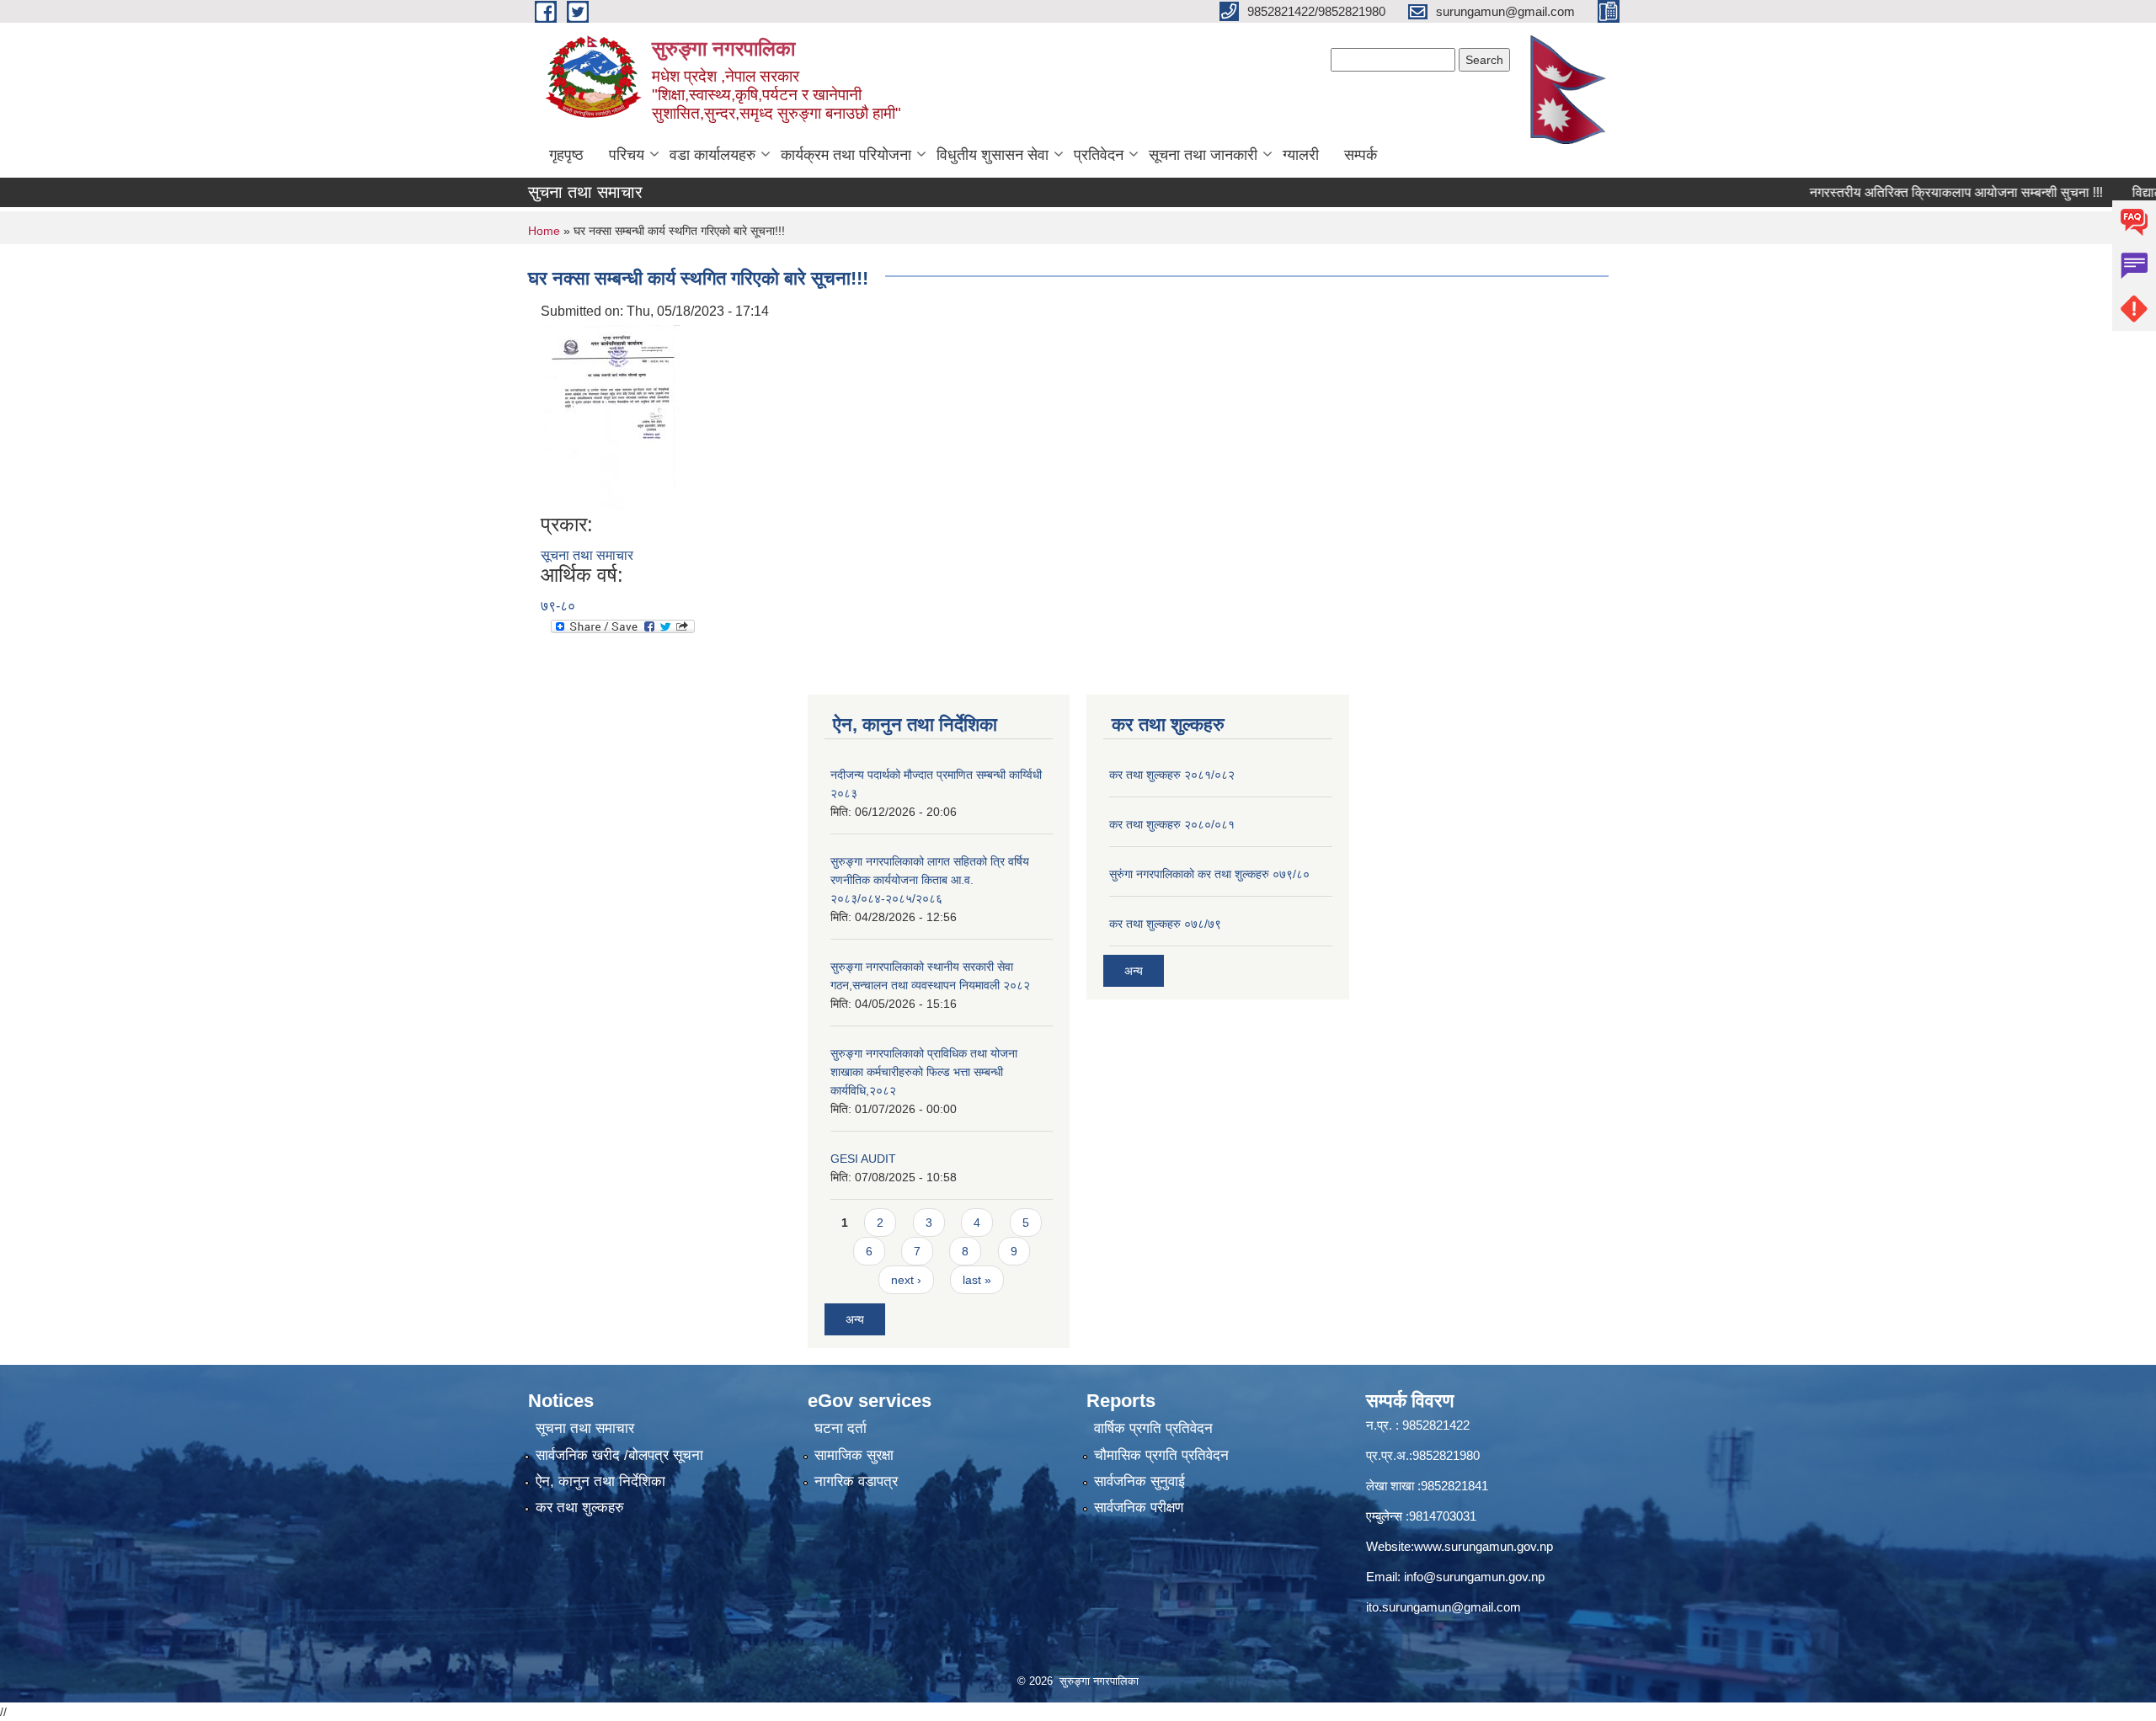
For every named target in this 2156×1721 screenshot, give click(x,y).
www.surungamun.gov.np (1484, 1546)
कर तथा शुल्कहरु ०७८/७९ (1165, 924)
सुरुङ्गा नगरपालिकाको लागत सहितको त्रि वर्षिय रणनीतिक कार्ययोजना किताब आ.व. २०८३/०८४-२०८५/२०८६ (930, 880)
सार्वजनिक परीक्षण (1139, 1508)
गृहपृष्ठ (566, 155)
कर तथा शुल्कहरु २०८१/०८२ (1172, 775)
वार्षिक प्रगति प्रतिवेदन (1153, 1428)
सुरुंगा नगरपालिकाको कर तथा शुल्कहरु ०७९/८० (1209, 874)
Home (544, 231)
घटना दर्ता (841, 1428)
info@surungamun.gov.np (1474, 1577)
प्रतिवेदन (1099, 155)
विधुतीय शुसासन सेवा (993, 155)
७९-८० (558, 606)
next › (906, 1280)
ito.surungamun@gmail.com (1444, 1607)
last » (977, 1280)
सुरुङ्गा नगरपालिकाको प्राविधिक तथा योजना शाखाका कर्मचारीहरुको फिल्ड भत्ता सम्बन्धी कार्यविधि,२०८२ (924, 1072)
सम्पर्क (1361, 155)
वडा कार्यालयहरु (712, 155)
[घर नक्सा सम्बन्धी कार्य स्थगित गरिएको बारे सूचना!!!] (612, 416)
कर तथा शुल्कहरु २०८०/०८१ (1172, 824)
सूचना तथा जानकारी (1203, 155)
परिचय (627, 155)
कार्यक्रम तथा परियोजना (846, 155)
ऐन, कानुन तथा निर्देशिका (600, 1481)
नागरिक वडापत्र (856, 1481)
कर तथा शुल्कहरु (580, 1508)
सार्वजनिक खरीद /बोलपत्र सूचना (619, 1455)
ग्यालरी (1301, 155)
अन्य (855, 1319)
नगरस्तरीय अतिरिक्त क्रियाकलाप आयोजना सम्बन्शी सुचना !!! (1911, 192)
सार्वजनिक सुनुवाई (1139, 1481)
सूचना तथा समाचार (587, 555)
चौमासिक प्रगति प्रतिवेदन (1161, 1455)
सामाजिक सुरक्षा (854, 1455)
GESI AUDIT (863, 1159)
